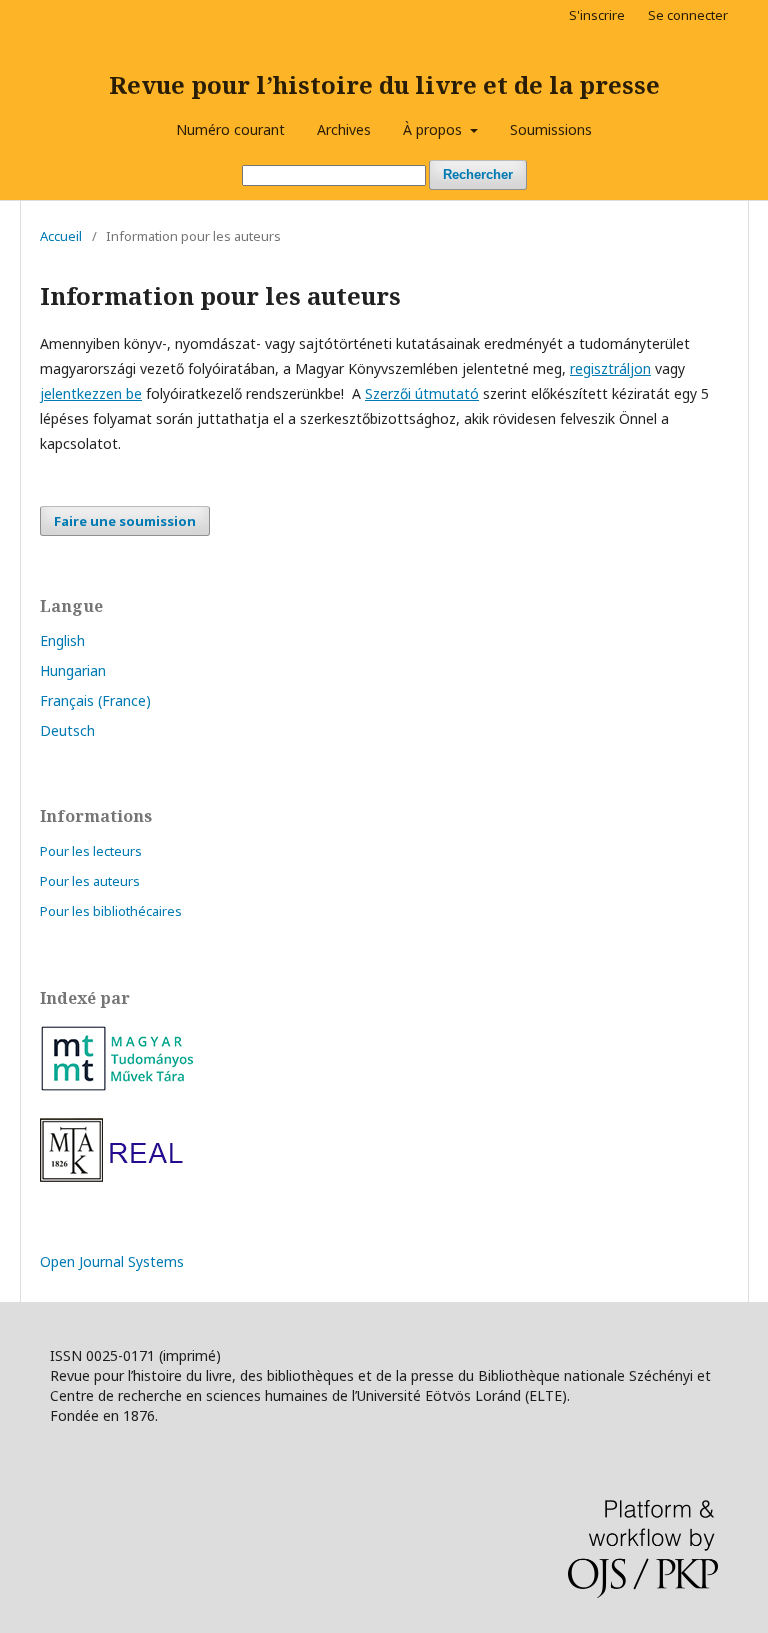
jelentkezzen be (91, 393)
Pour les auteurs (90, 881)
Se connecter (688, 15)
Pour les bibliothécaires (111, 911)
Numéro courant (230, 129)
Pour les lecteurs (91, 851)
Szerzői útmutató (422, 393)
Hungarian (73, 670)
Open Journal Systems (112, 1261)
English (62, 640)
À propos (434, 129)
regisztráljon (610, 368)
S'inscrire (597, 15)
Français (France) (95, 700)
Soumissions (551, 129)
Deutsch (67, 730)
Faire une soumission (125, 521)
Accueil (61, 236)
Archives (344, 129)
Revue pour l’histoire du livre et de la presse (384, 84)
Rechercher (478, 174)
